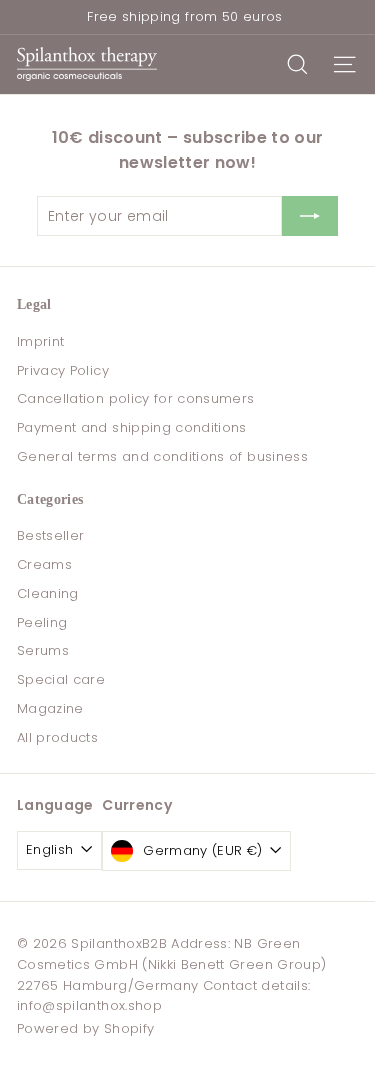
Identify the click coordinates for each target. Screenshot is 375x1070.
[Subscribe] (310, 216)
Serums (43, 650)
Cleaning (48, 593)
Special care (61, 679)
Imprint (40, 341)
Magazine (50, 708)
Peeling (42, 622)
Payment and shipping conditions (132, 427)
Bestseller (51, 535)
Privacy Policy (63, 370)
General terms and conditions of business (162, 456)
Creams (44, 564)
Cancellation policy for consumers (136, 398)
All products (57, 737)
